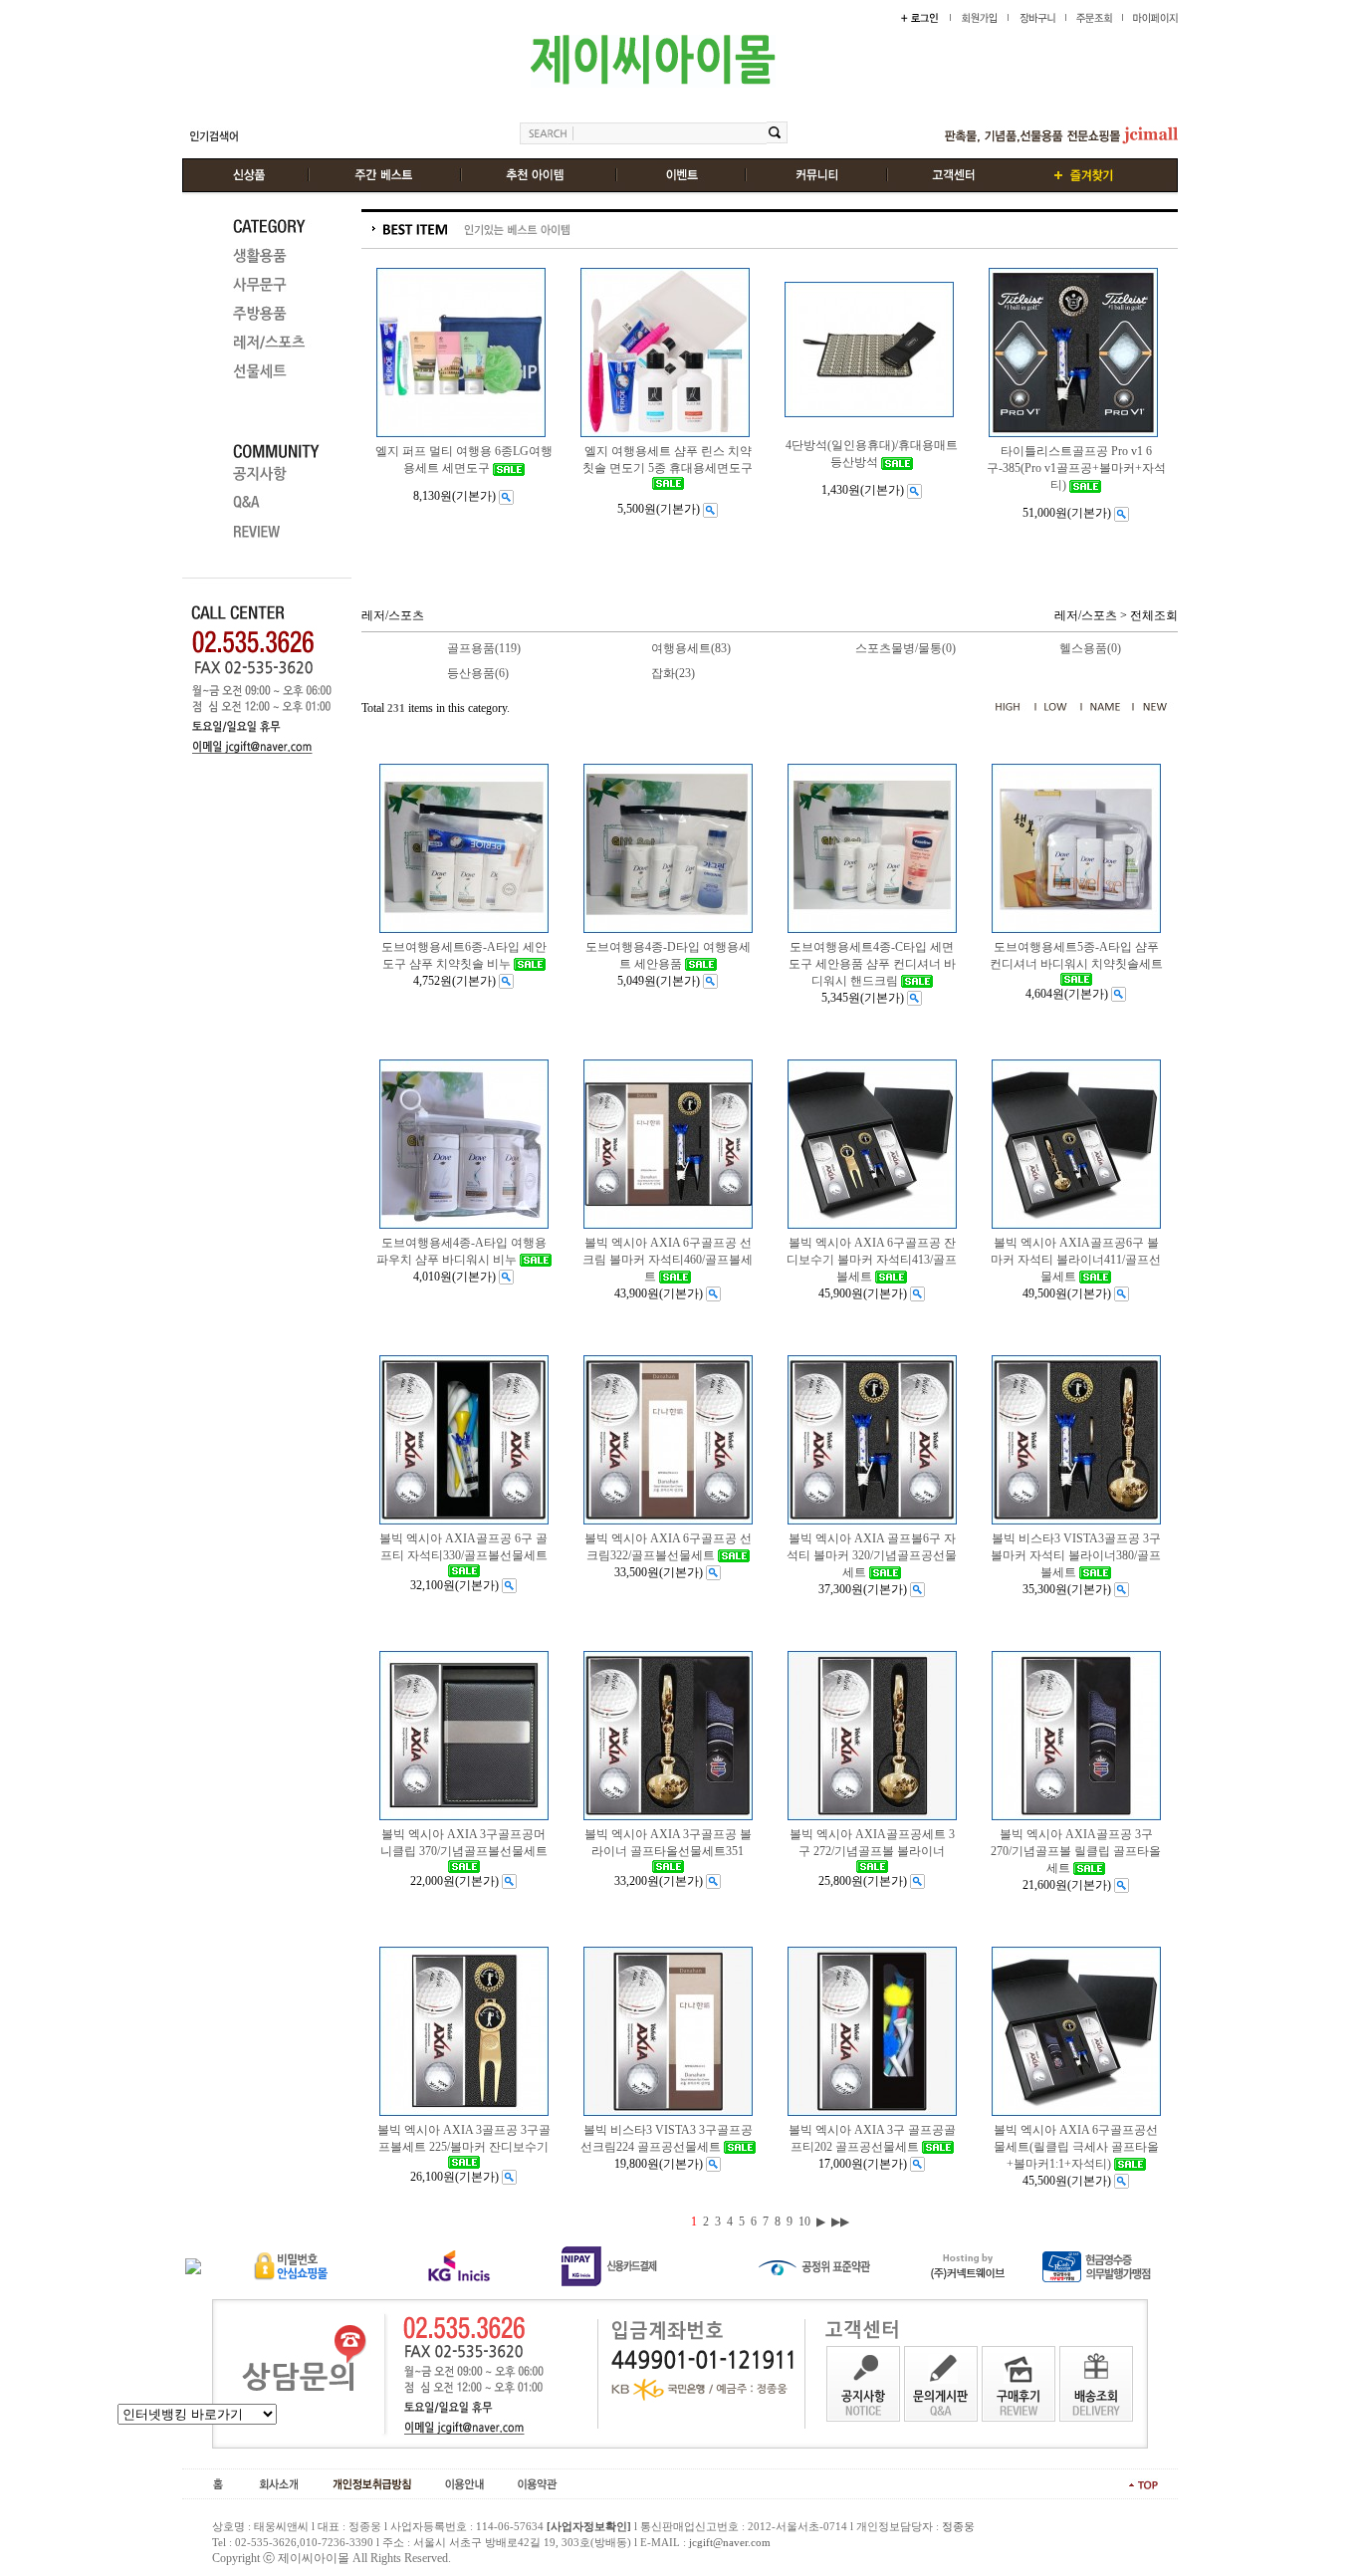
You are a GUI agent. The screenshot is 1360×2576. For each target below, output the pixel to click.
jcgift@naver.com (730, 2542)
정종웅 (958, 2526)
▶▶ (840, 2222)
